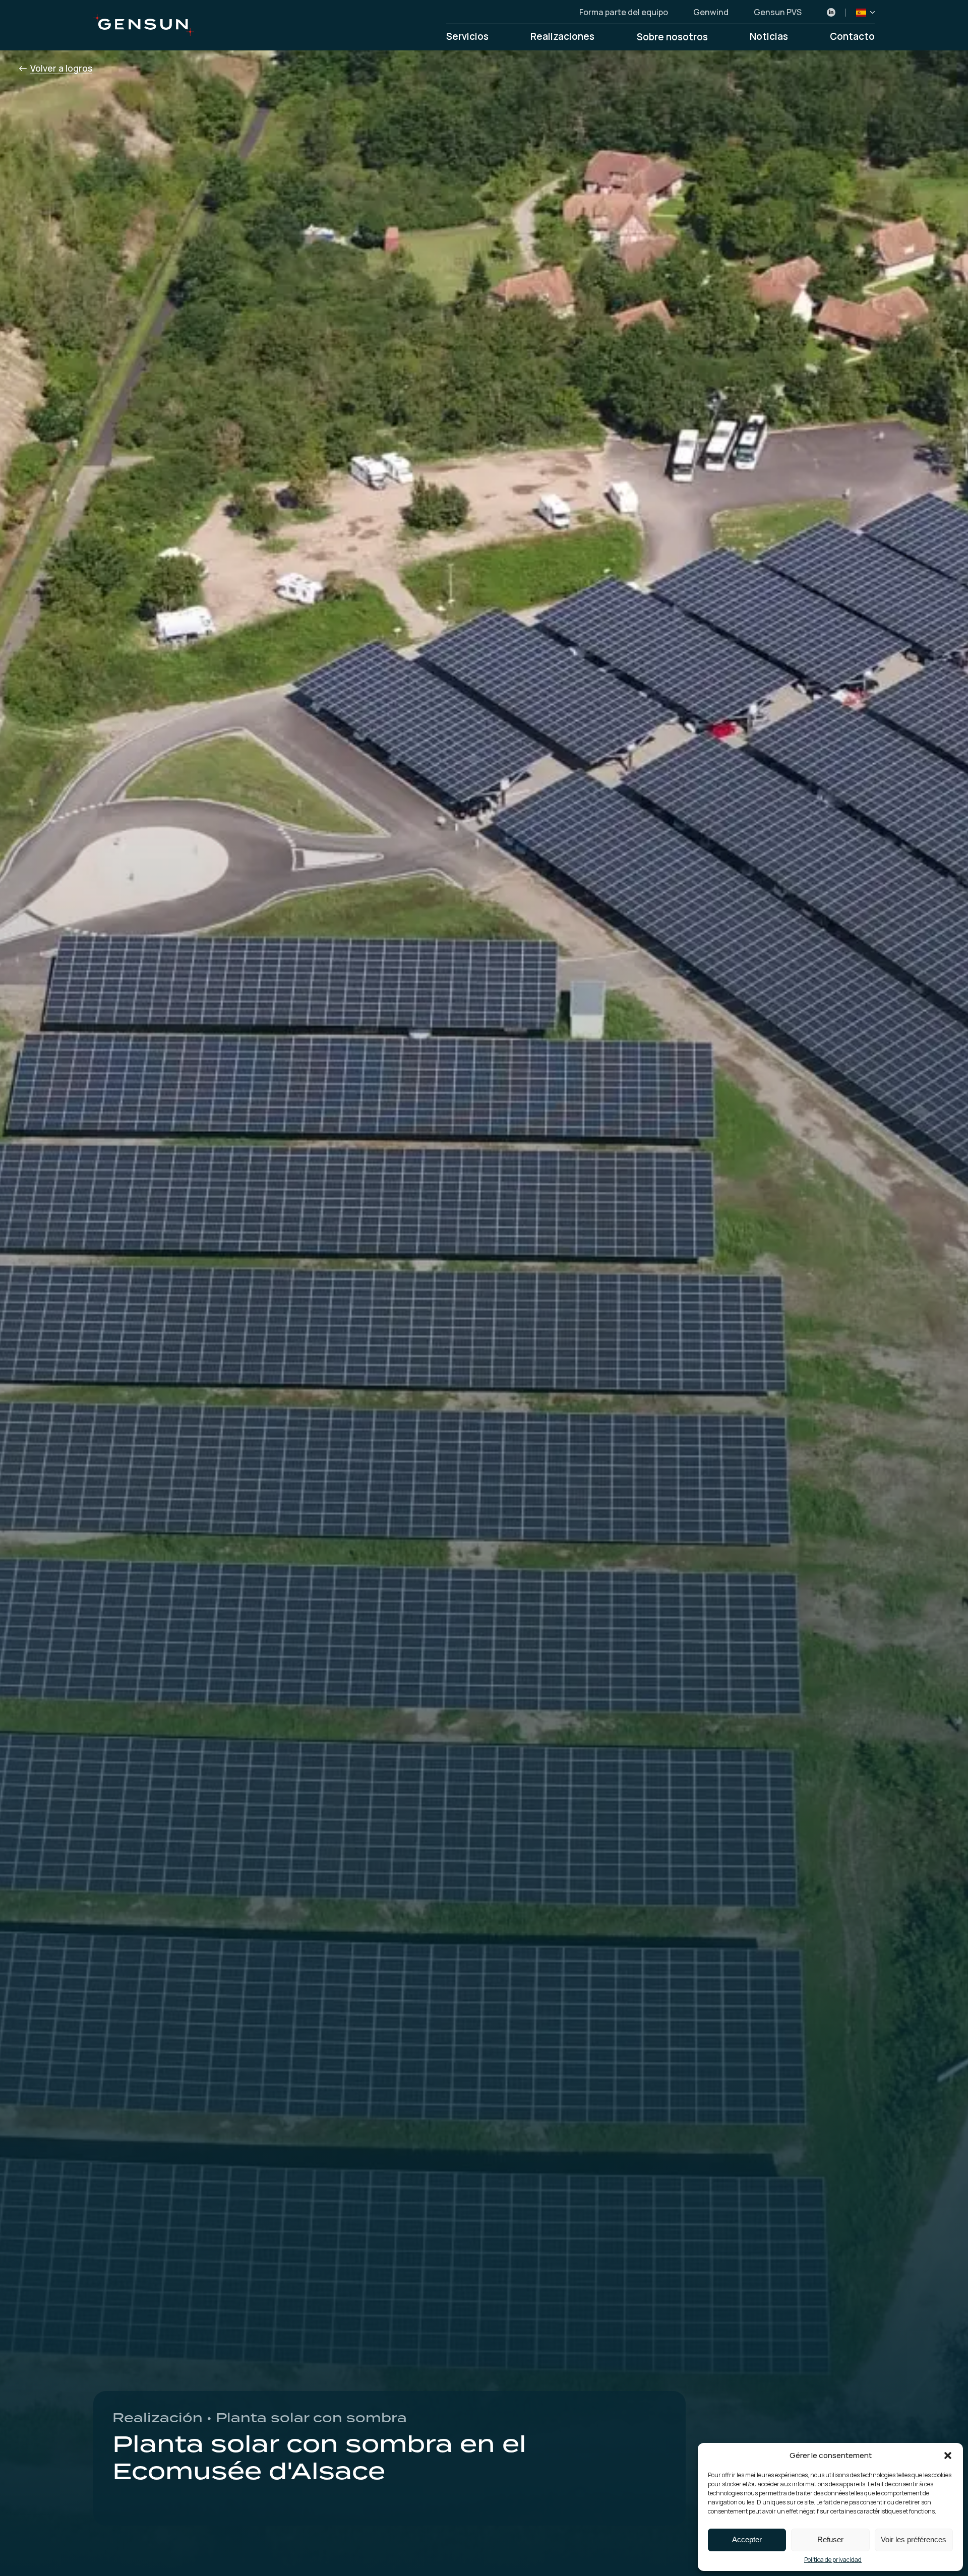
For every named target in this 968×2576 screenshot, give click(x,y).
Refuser (830, 2539)
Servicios (467, 37)
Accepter (747, 2539)
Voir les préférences (914, 2539)
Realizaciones (562, 37)
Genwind (711, 13)
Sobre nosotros (672, 37)
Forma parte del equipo (624, 13)
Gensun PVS (778, 13)
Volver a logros (61, 68)
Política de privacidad (833, 2560)
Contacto (852, 37)
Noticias (769, 37)
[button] (948, 2456)
